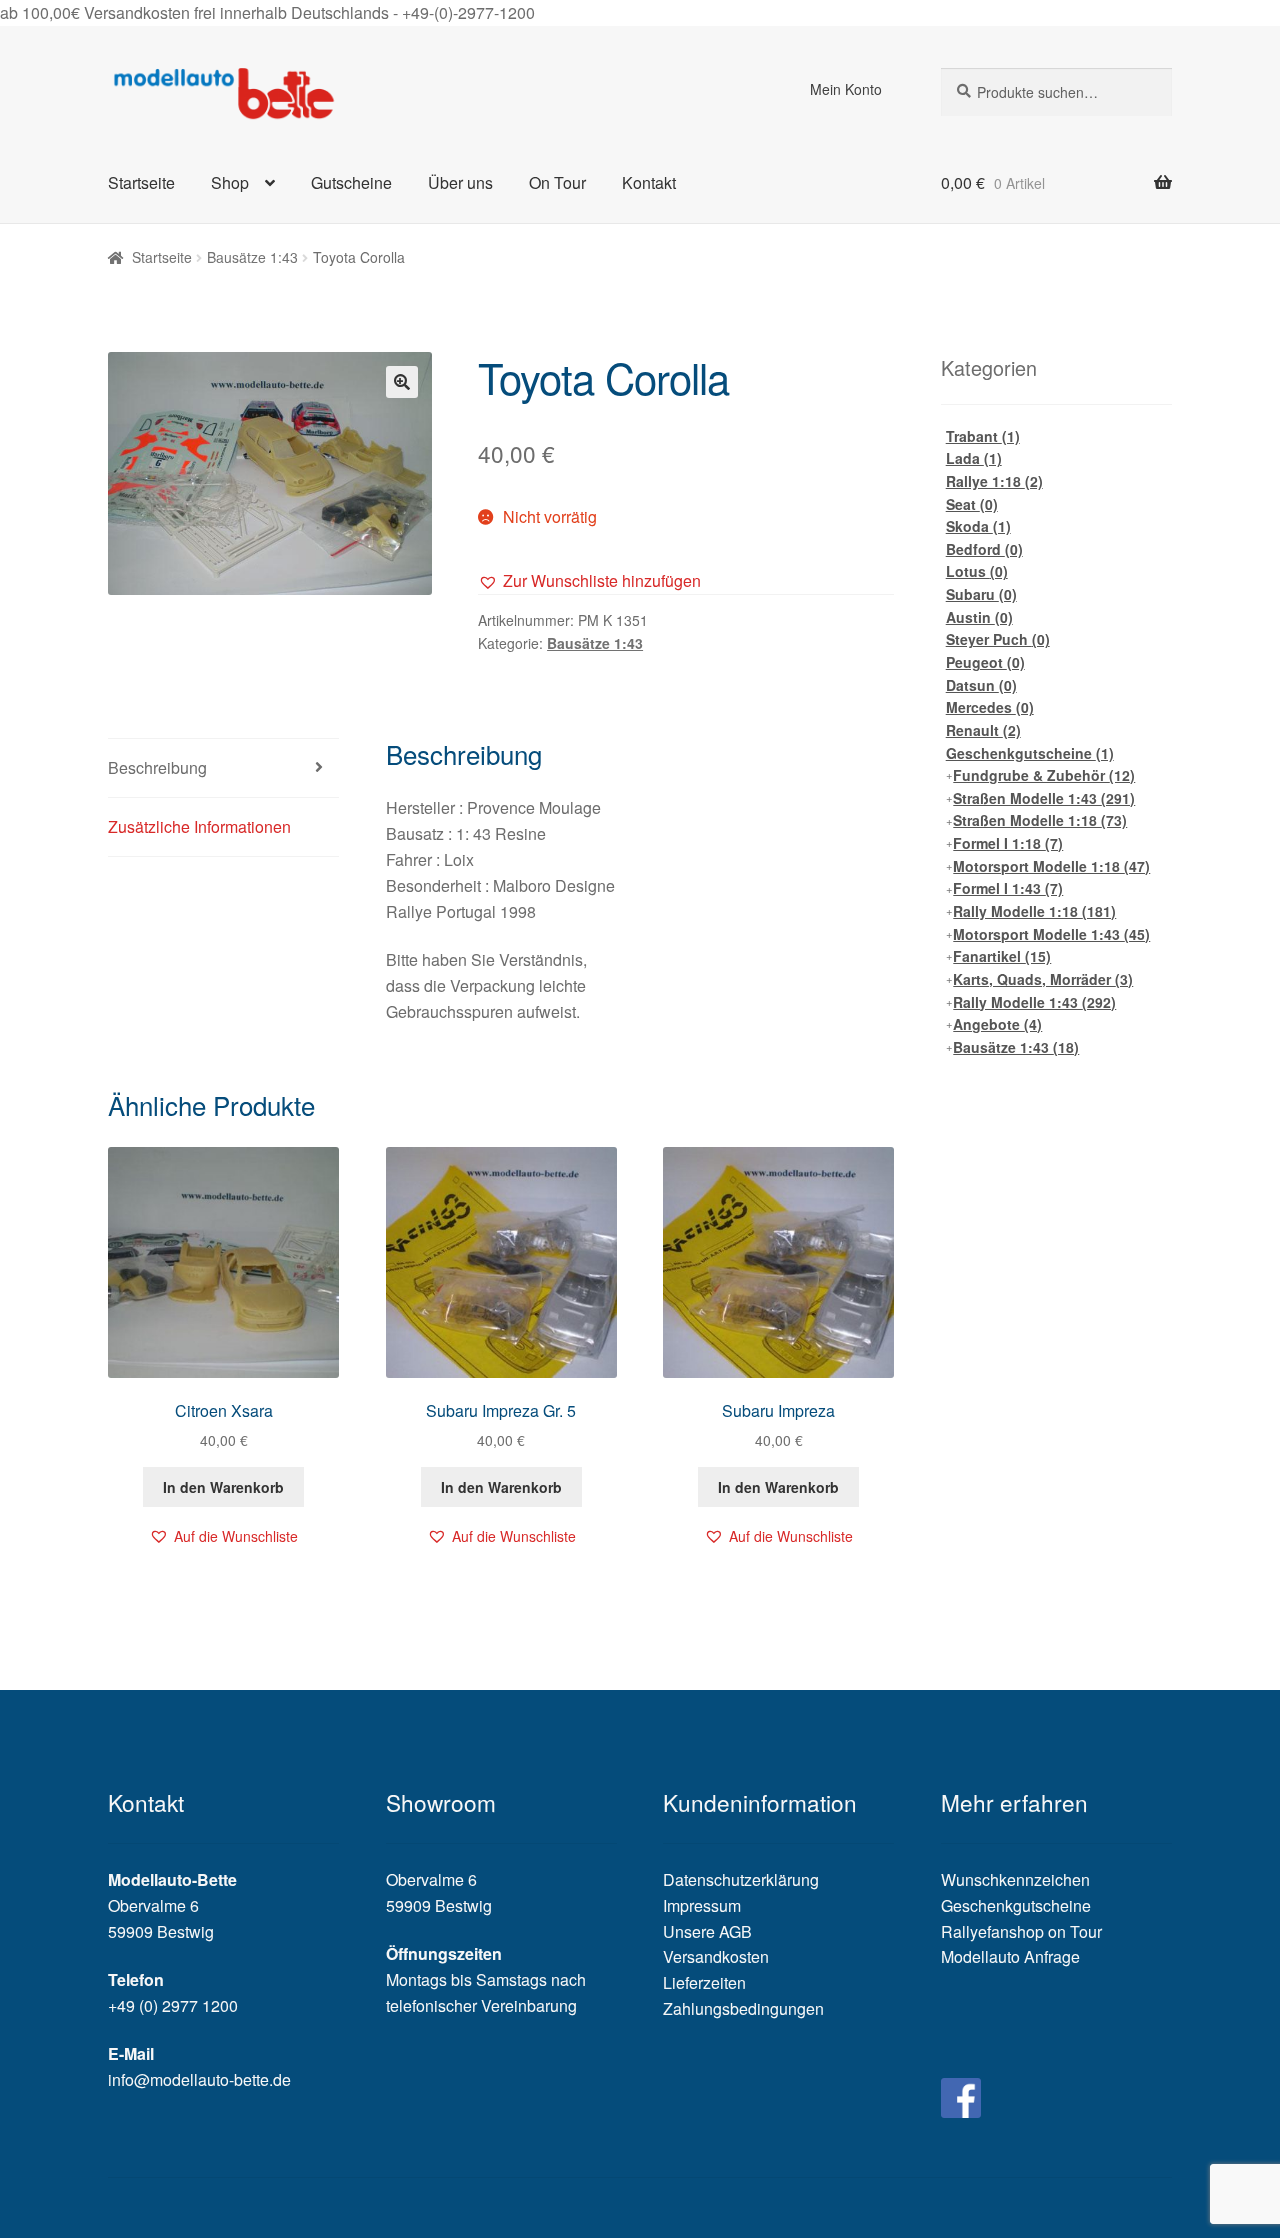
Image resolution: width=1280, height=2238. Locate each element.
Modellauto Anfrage (1010, 1956)
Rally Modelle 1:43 (1034, 1002)
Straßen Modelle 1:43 (1044, 798)
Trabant (983, 436)
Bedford (984, 549)
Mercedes (990, 707)
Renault (983, 730)
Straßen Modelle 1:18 (1040, 820)
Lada (974, 458)
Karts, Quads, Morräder (1043, 979)
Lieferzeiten (704, 1982)
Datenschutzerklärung (741, 1879)
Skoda (978, 526)
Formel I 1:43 (1008, 888)
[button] (589, 581)
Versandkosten (716, 1956)
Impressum (702, 1905)
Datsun (981, 685)
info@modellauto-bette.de (199, 2079)
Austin (979, 617)
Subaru (981, 594)
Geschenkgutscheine (1030, 753)
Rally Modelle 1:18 (1034, 911)
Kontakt (649, 182)
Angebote (997, 1024)
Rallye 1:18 (994, 481)
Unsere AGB (707, 1931)
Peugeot (985, 662)
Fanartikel (1002, 956)
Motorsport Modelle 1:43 (1051, 934)
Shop (230, 182)
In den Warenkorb (223, 1487)
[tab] (223, 768)
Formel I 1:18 (1008, 843)
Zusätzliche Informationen (199, 826)
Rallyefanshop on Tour (1021, 1931)
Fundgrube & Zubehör (1044, 775)
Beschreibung (157, 767)
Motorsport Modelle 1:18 (1051, 866)
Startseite (141, 182)
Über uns (460, 182)
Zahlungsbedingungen (743, 2008)
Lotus (977, 571)
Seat (972, 504)
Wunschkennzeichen (1015, 1879)
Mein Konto (846, 89)
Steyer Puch (998, 639)
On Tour (557, 182)
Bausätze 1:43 (252, 257)
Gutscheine (351, 182)
